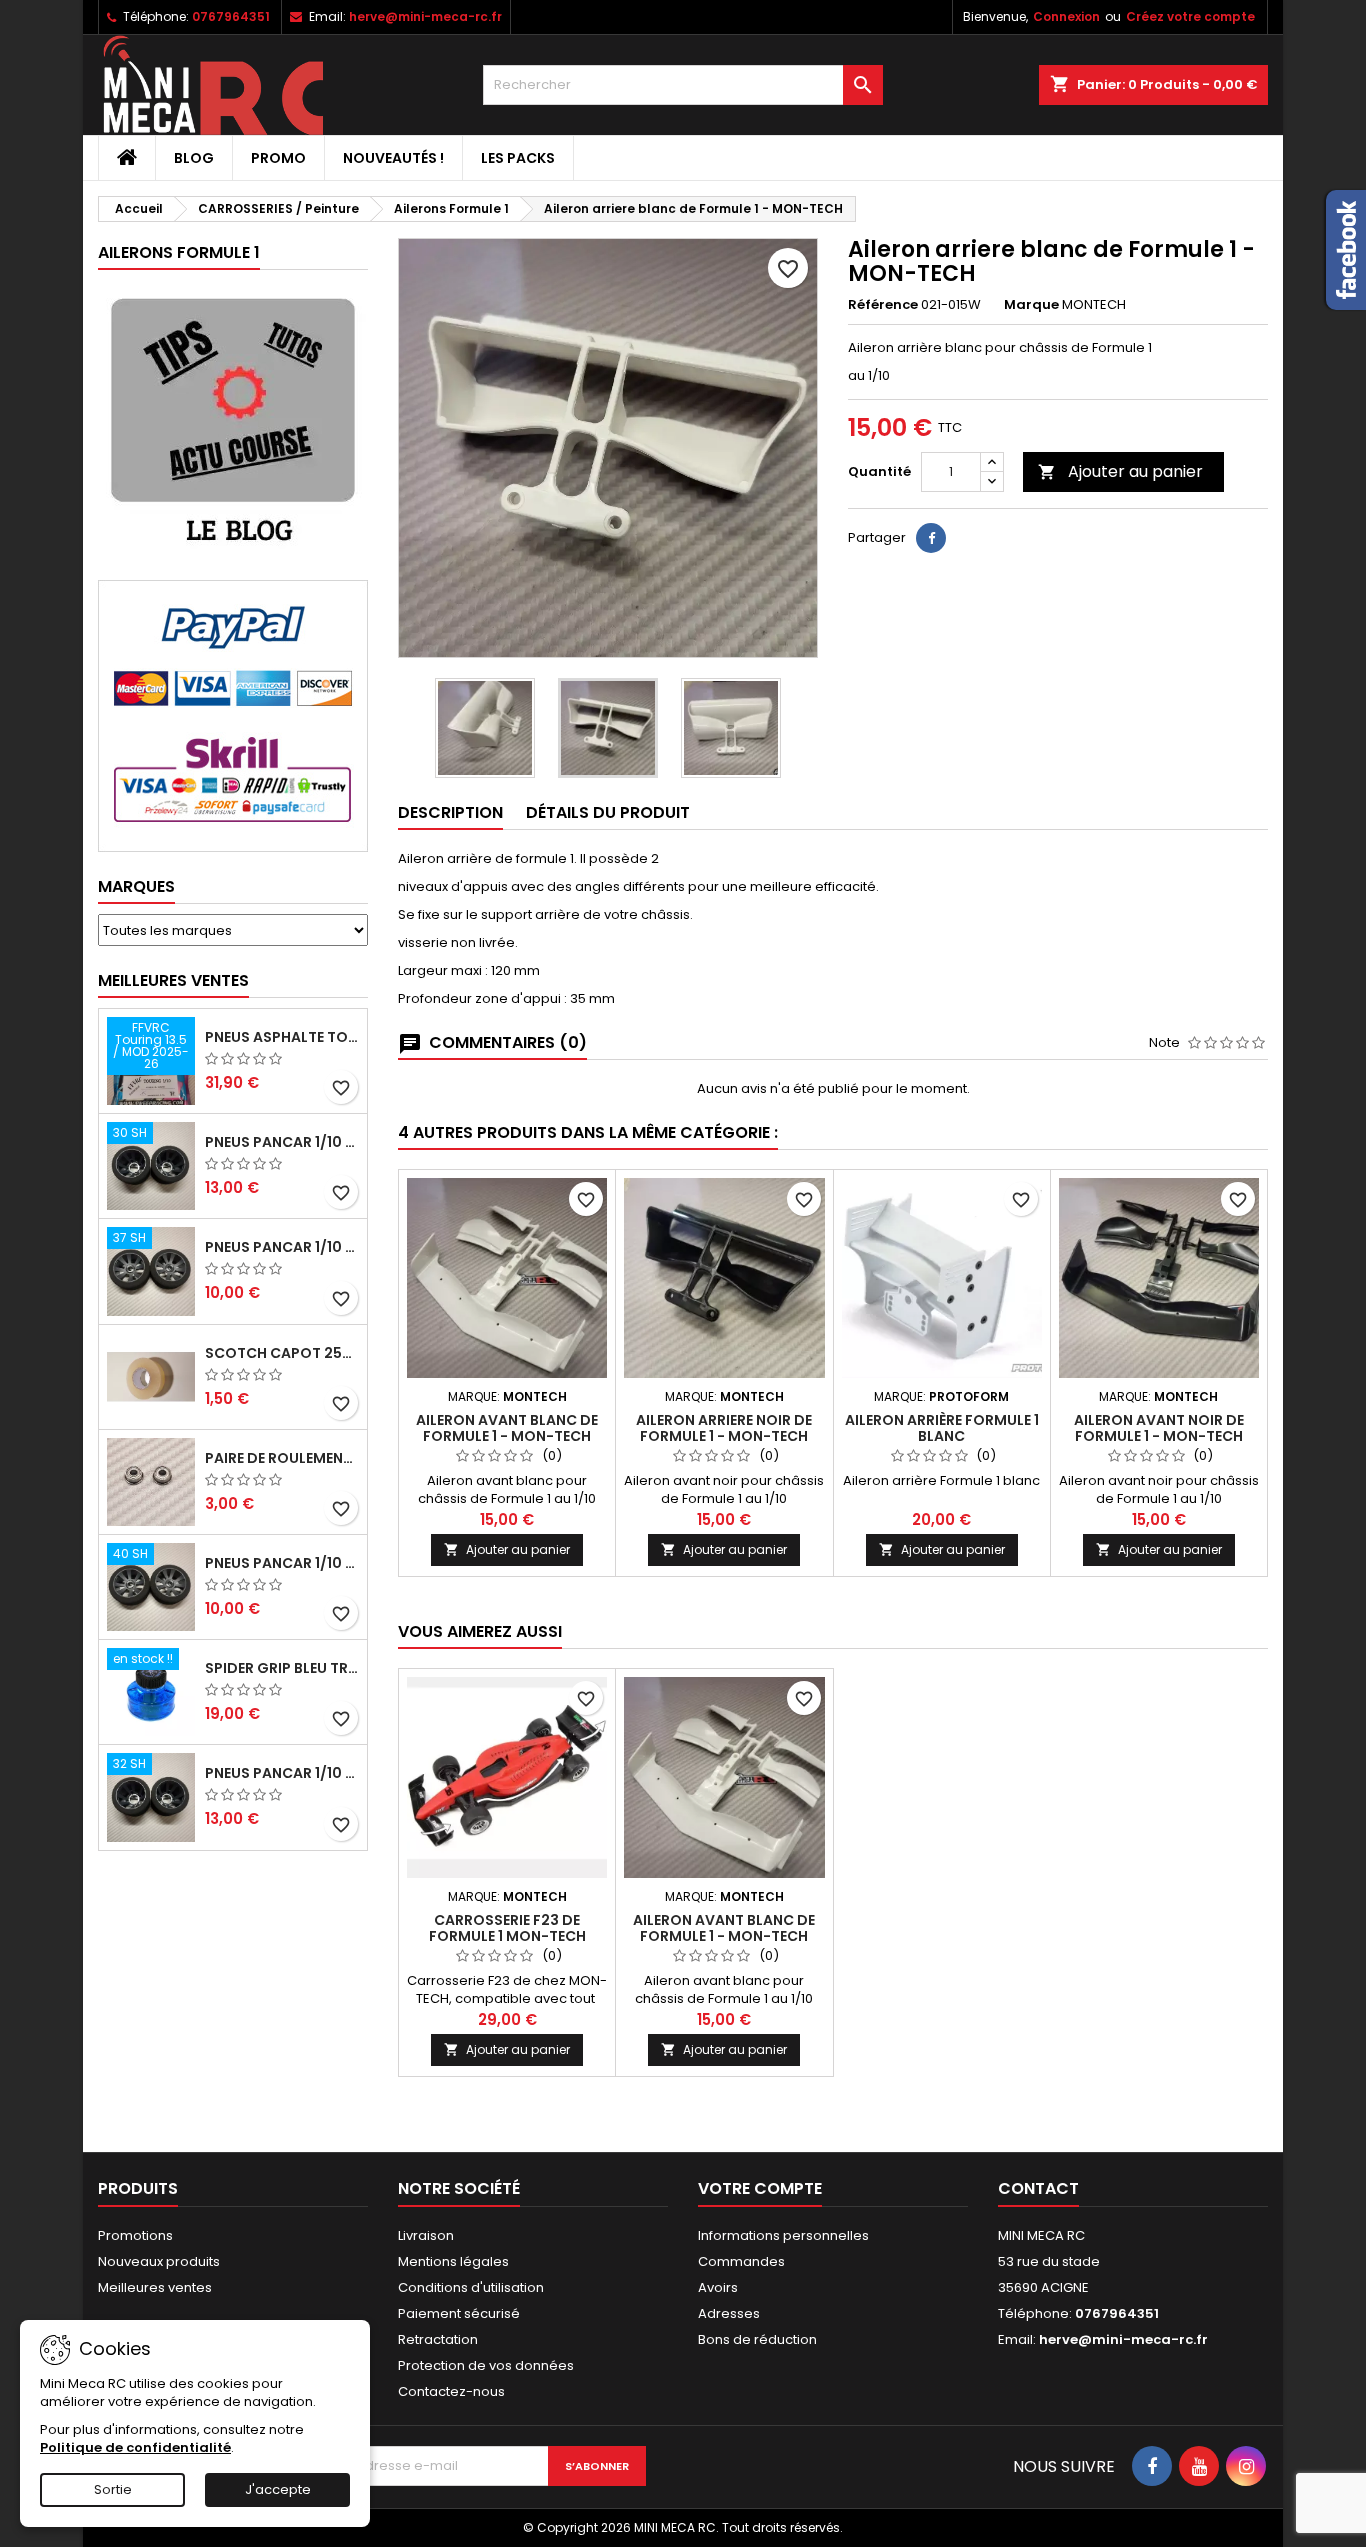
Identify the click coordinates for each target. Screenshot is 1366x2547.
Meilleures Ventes (173, 980)
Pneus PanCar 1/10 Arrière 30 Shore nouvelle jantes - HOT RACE (282, 1142)
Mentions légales (453, 2261)
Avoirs (718, 2287)
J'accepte (278, 2489)
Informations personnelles (783, 2235)
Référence (883, 305)
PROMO (278, 158)
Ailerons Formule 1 (179, 252)
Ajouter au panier (1120, 471)
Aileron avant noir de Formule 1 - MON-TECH (1159, 1428)
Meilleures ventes (155, 2287)
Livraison (426, 2235)
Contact (1038, 2188)
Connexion (1066, 16)
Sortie (113, 2489)
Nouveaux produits (159, 2261)
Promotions (135, 2235)
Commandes (741, 2261)
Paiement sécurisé (459, 2313)
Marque (1031, 305)
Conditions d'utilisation (471, 2287)
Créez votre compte (1190, 16)
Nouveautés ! (393, 158)
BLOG (194, 158)
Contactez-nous (451, 2391)
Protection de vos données (486, 2365)
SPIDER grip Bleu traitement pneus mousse (282, 1668)
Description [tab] (450, 812)
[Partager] (931, 538)
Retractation (438, 2339)
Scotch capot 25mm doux (282, 1353)
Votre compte (760, 2188)
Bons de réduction (757, 2339)
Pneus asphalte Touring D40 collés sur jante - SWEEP (282, 1037)
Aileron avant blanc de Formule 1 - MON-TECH (507, 1428)
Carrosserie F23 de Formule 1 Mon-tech (507, 1928)
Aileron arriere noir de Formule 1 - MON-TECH (724, 1428)
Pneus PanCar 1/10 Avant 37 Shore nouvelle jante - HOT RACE (282, 1247)
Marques (136, 886)
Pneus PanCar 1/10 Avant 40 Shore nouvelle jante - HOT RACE (282, 1563)
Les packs (518, 158)
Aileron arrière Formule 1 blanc (942, 1428)
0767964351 (231, 16)
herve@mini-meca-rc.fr (425, 16)
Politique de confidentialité (135, 2447)
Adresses (729, 2313)
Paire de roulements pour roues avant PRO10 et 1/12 (282, 1458)
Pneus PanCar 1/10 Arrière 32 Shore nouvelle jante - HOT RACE (282, 1773)
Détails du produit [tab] (608, 812)
